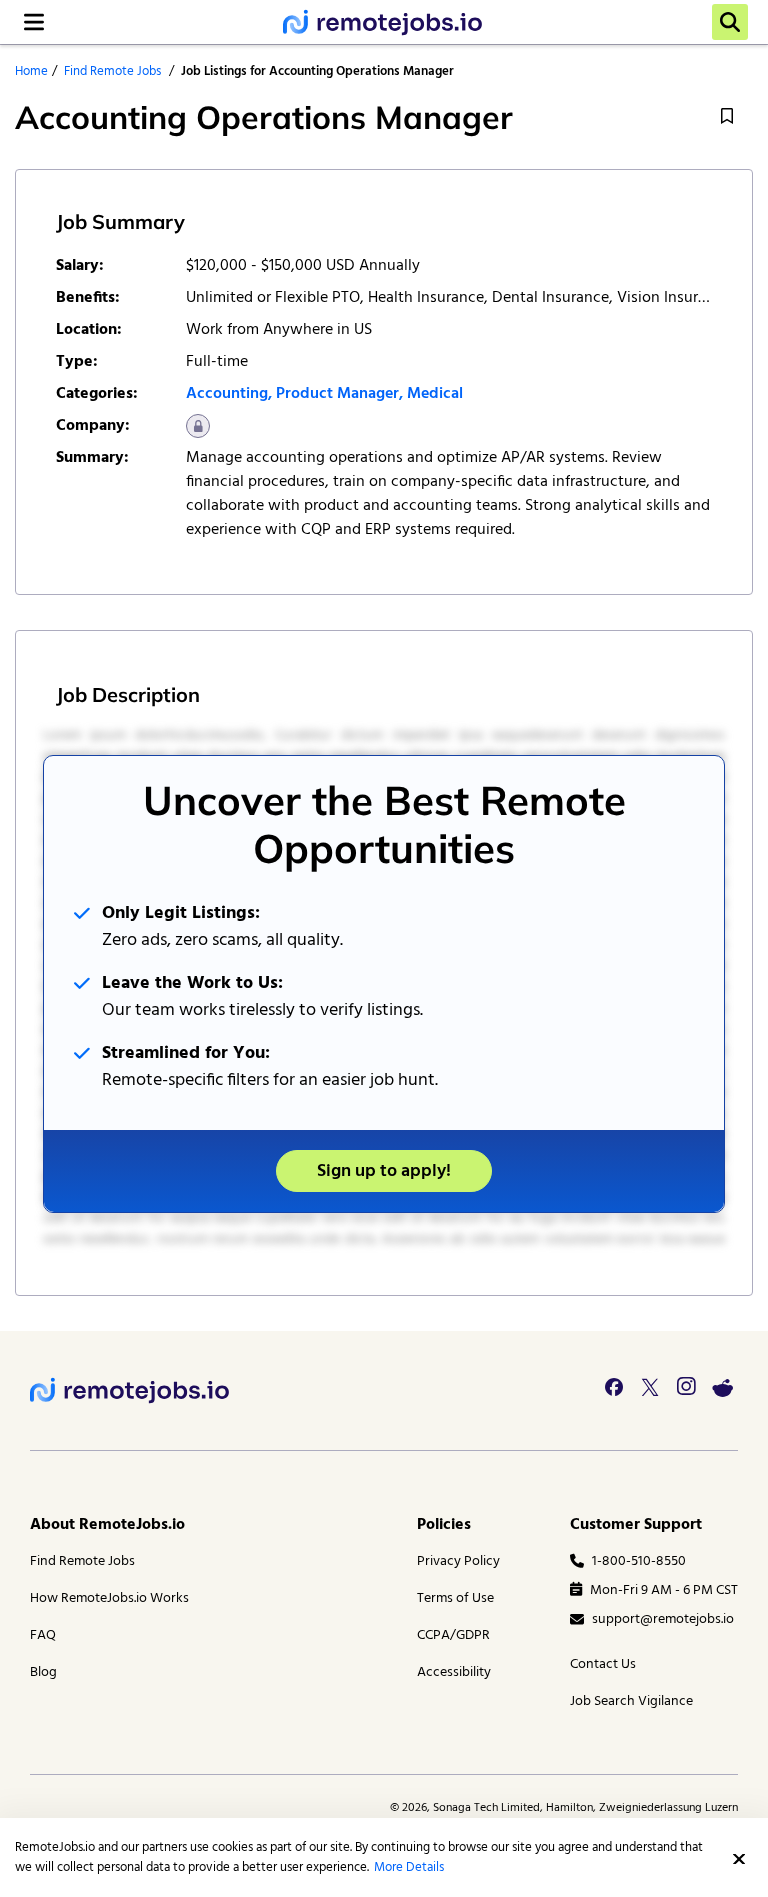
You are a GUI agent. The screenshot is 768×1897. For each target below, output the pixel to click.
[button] (739, 1859)
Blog (43, 1672)
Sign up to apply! (384, 1171)
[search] (730, 22)
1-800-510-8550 (639, 1561)
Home (31, 71)
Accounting (227, 394)
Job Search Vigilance (631, 1701)
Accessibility (454, 1672)
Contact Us (603, 1664)
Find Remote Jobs (112, 71)
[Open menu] (34, 22)
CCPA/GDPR (453, 1635)
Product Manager (337, 394)
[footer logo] (130, 1390)
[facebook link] (614, 1387)
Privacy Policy (458, 1561)
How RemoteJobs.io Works (109, 1598)
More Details (409, 1867)
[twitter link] (650, 1387)
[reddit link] (722, 1387)
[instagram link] (686, 1387)
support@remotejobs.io (663, 1619)
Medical (435, 394)
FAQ (43, 1635)
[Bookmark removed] (727, 116)
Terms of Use (455, 1598)
